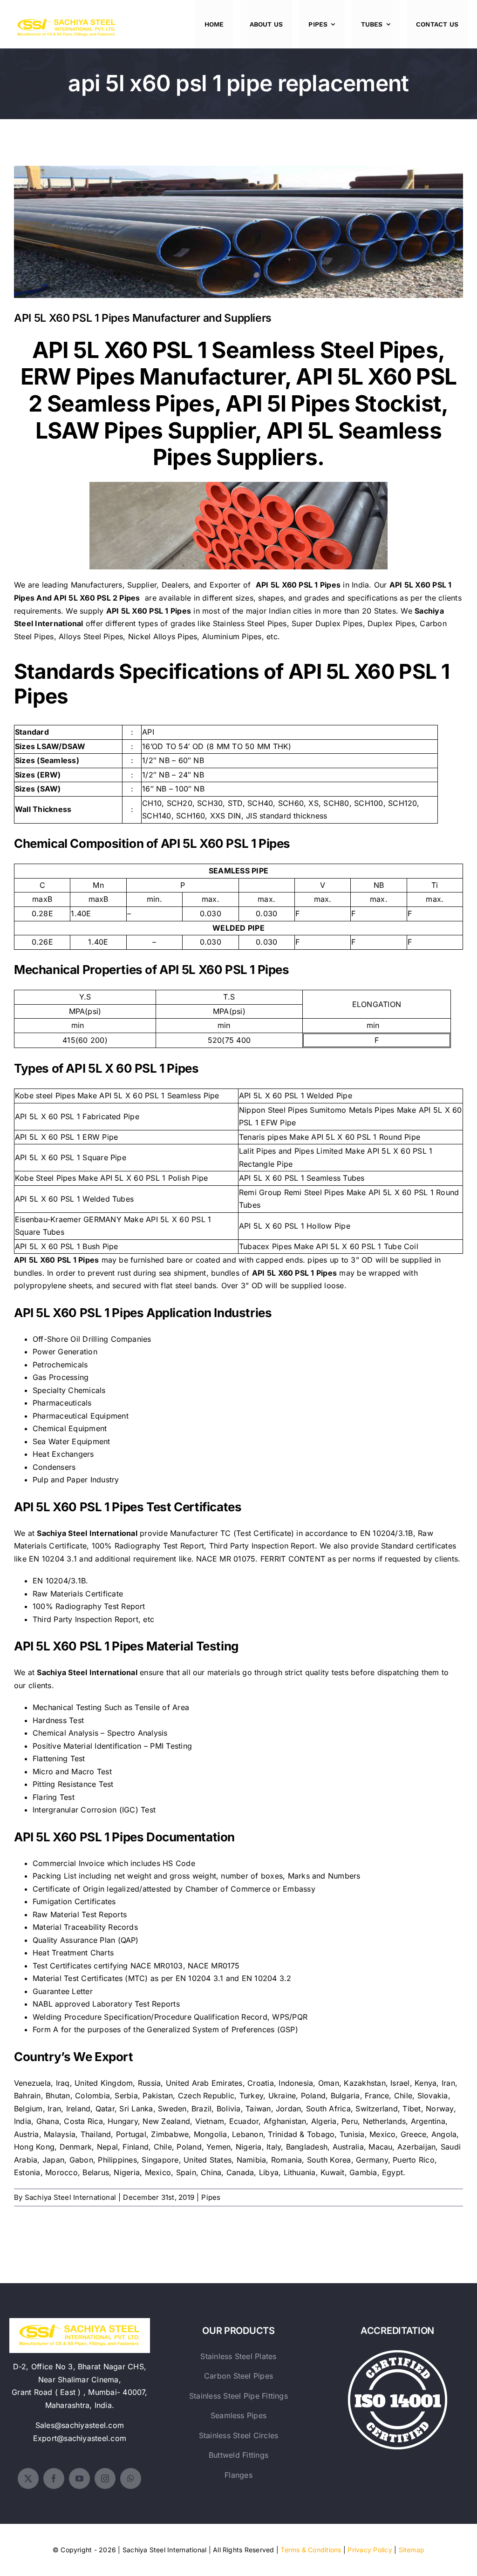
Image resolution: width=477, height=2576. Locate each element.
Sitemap (412, 2550)
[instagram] (105, 2478)
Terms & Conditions (311, 2550)
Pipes (211, 2197)
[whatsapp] (131, 2478)
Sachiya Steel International (70, 2197)
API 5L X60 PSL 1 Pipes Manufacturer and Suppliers (239, 225)
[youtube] (79, 2478)
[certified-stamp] (398, 2354)
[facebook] (54, 2478)
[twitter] (28, 2478)
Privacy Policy (370, 2550)
